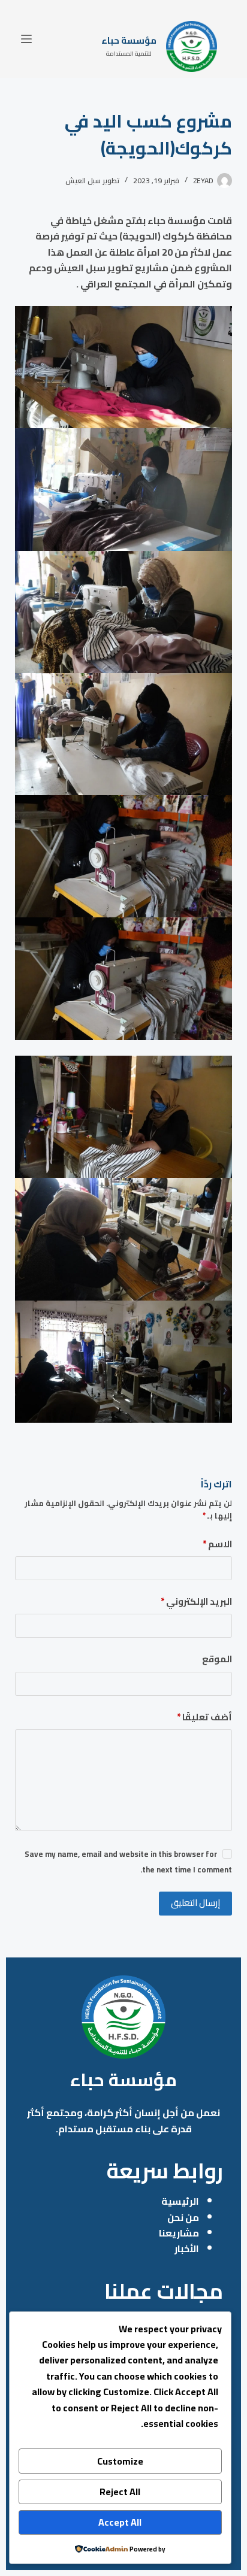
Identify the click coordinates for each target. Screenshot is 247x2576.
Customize (120, 2461)
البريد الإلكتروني (196, 1602)
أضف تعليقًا (204, 1718)
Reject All (120, 2492)
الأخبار (187, 2248)
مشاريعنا (179, 2233)
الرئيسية (180, 2201)
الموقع (217, 1660)
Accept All (120, 2522)
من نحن (183, 2217)
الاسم (217, 1545)
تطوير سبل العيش (92, 181)
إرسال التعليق (195, 1903)
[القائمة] (26, 39)
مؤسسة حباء (129, 40)
